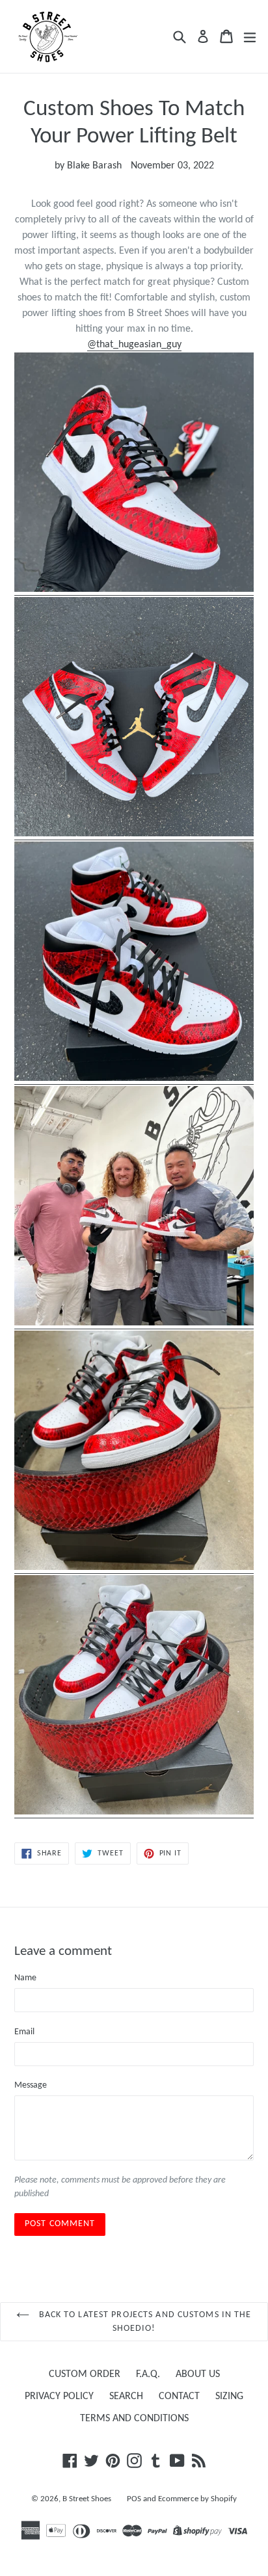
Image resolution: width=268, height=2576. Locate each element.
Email (24, 2032)
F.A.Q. (148, 2374)
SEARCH (126, 2397)
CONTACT (179, 2397)
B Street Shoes (87, 2499)
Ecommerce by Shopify (197, 2499)
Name (25, 1978)
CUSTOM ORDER (85, 2374)
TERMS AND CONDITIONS (134, 2419)
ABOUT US (198, 2374)
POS (134, 2499)
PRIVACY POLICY (59, 2397)
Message (31, 2085)
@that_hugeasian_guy (134, 345)
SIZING (229, 2397)
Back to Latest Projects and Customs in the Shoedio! (143, 2322)
